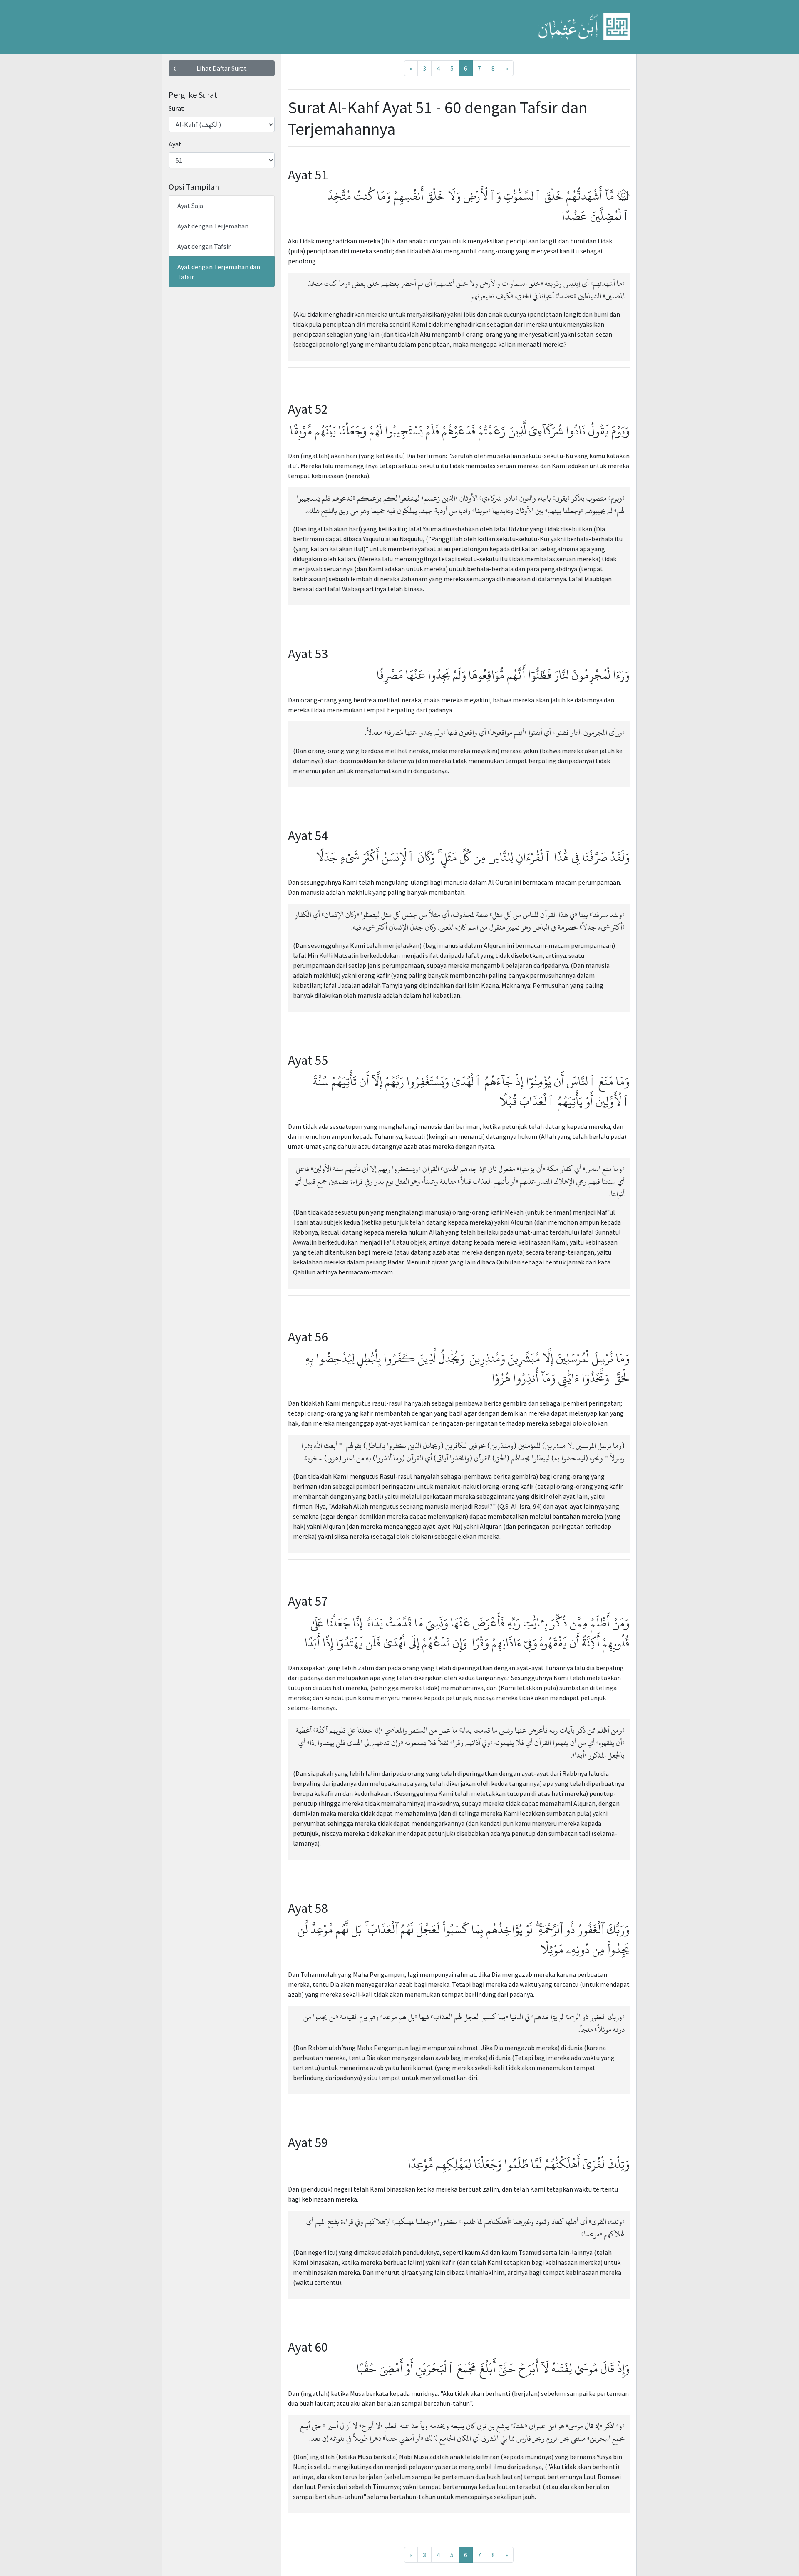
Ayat (175, 144)
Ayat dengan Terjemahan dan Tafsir (219, 272)
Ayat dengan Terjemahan (213, 226)
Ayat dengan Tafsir (204, 246)
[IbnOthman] (584, 27)
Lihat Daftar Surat (222, 68)
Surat (176, 108)
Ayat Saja (190, 206)
